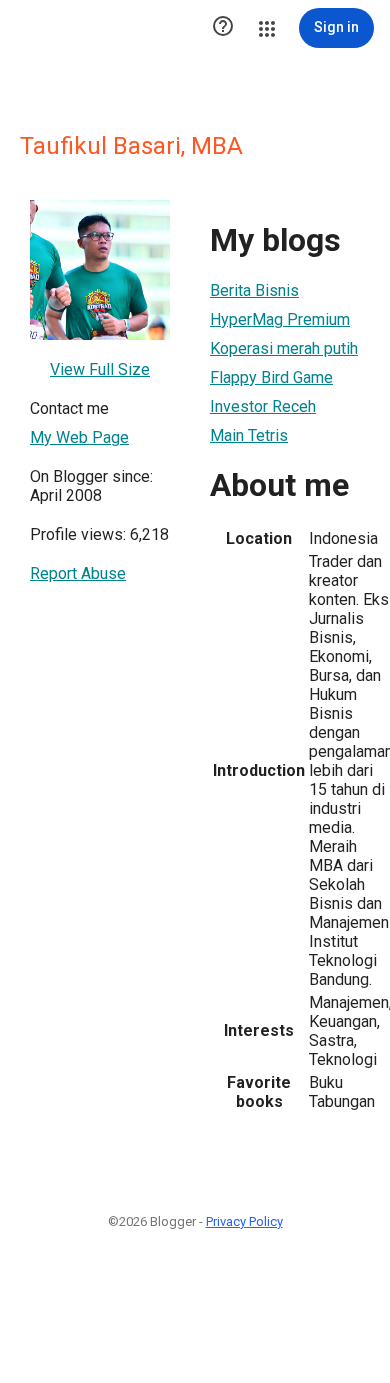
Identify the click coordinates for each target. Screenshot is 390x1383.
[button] (223, 28)
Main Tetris (249, 435)
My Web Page (79, 437)
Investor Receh (263, 406)
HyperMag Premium (280, 319)
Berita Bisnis (254, 290)
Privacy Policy (244, 1221)
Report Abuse (78, 573)
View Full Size (100, 369)
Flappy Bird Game (271, 377)
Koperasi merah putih (284, 348)
